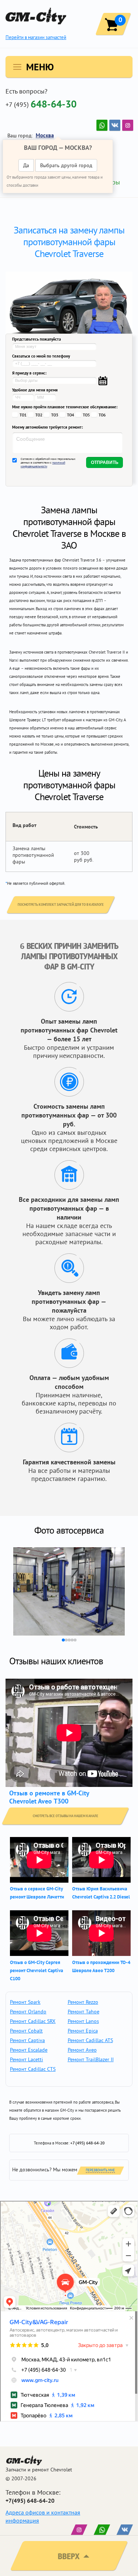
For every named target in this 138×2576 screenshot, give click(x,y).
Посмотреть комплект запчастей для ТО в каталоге (61, 905)
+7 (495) (41, 104)
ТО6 (102, 415)
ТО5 (86, 415)
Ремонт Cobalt (26, 2031)
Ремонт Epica (83, 2031)
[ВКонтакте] (115, 125)
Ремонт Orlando (28, 2012)
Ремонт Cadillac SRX (33, 2021)
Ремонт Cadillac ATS (90, 2040)
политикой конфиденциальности (43, 464)
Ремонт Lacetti (26, 2059)
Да (26, 165)
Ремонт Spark (25, 2002)
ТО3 (55, 415)
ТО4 (70, 415)
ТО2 (39, 415)
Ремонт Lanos (83, 2021)
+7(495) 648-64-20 (30, 2501)
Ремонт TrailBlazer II (91, 2059)
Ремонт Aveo (82, 2050)
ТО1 (23, 415)
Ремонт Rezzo (83, 2002)
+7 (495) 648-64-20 (87, 2143)
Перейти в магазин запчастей (36, 37)
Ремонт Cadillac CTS (33, 2069)
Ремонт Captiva (27, 2040)
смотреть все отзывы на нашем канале (66, 1816)
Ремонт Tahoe (84, 2012)
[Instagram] (128, 125)
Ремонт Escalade (29, 2050)
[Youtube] (102, 125)
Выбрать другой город (66, 165)
